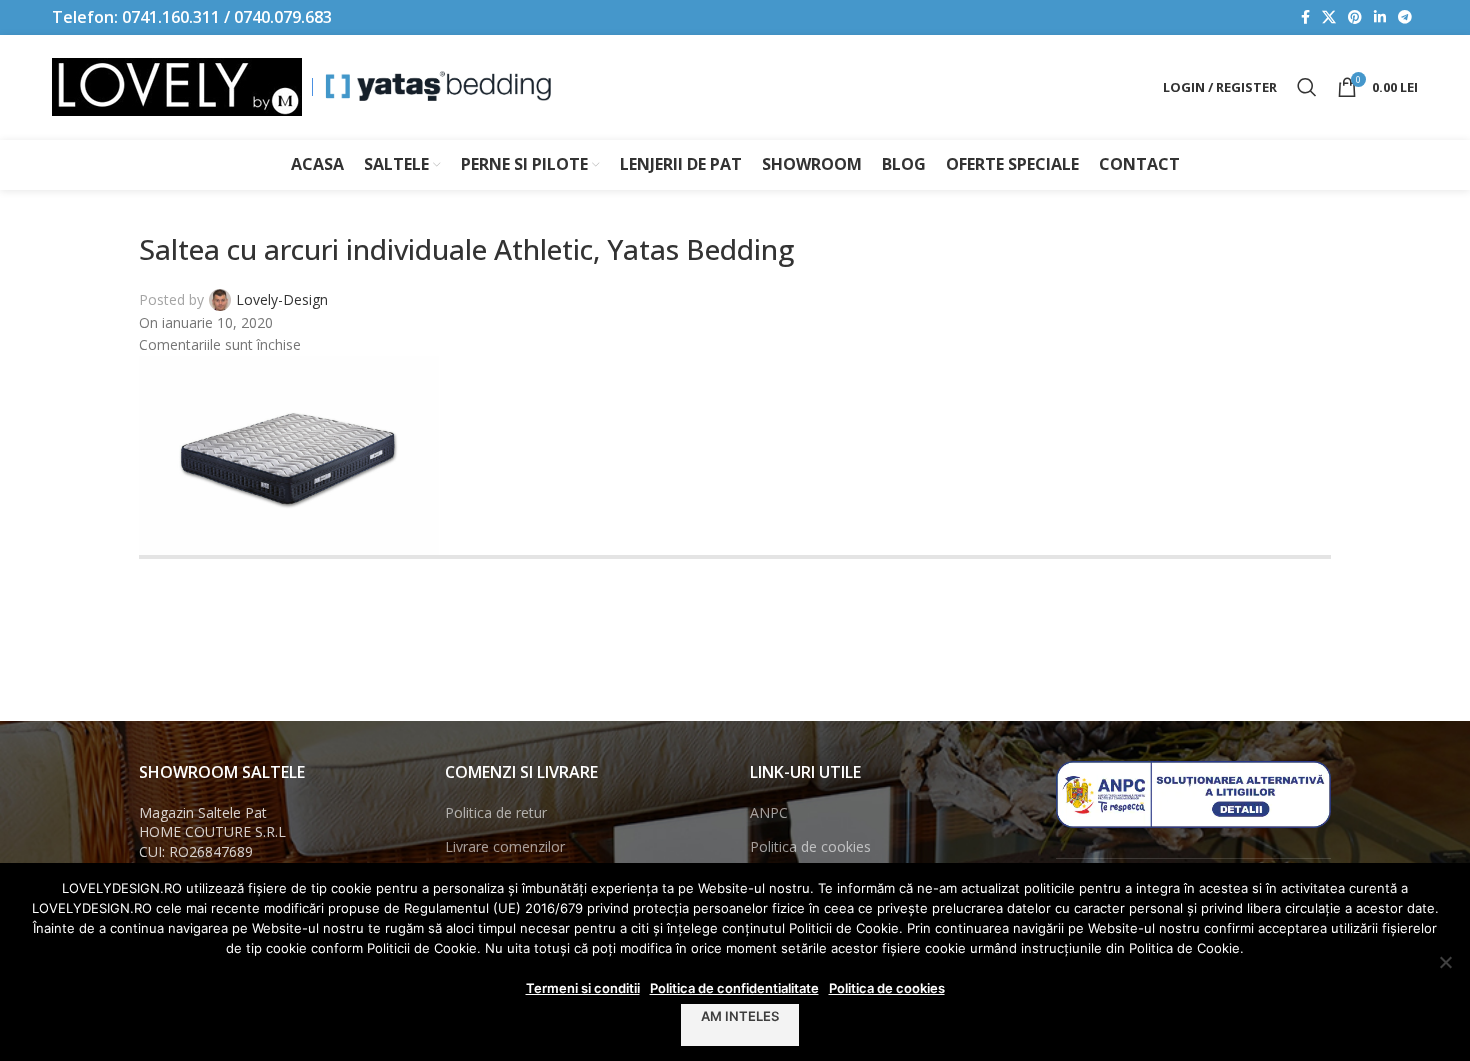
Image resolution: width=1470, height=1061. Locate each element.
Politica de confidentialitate (734, 988)
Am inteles (740, 1016)
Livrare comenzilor (505, 846)
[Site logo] (177, 85)
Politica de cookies (810, 846)
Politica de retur (496, 812)
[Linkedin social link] (1380, 17)
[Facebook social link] (1305, 17)
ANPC (769, 812)
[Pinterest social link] (1355, 17)
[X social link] (1329, 17)
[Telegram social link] (1405, 17)
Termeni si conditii (583, 988)
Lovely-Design (282, 299)
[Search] (1307, 87)
